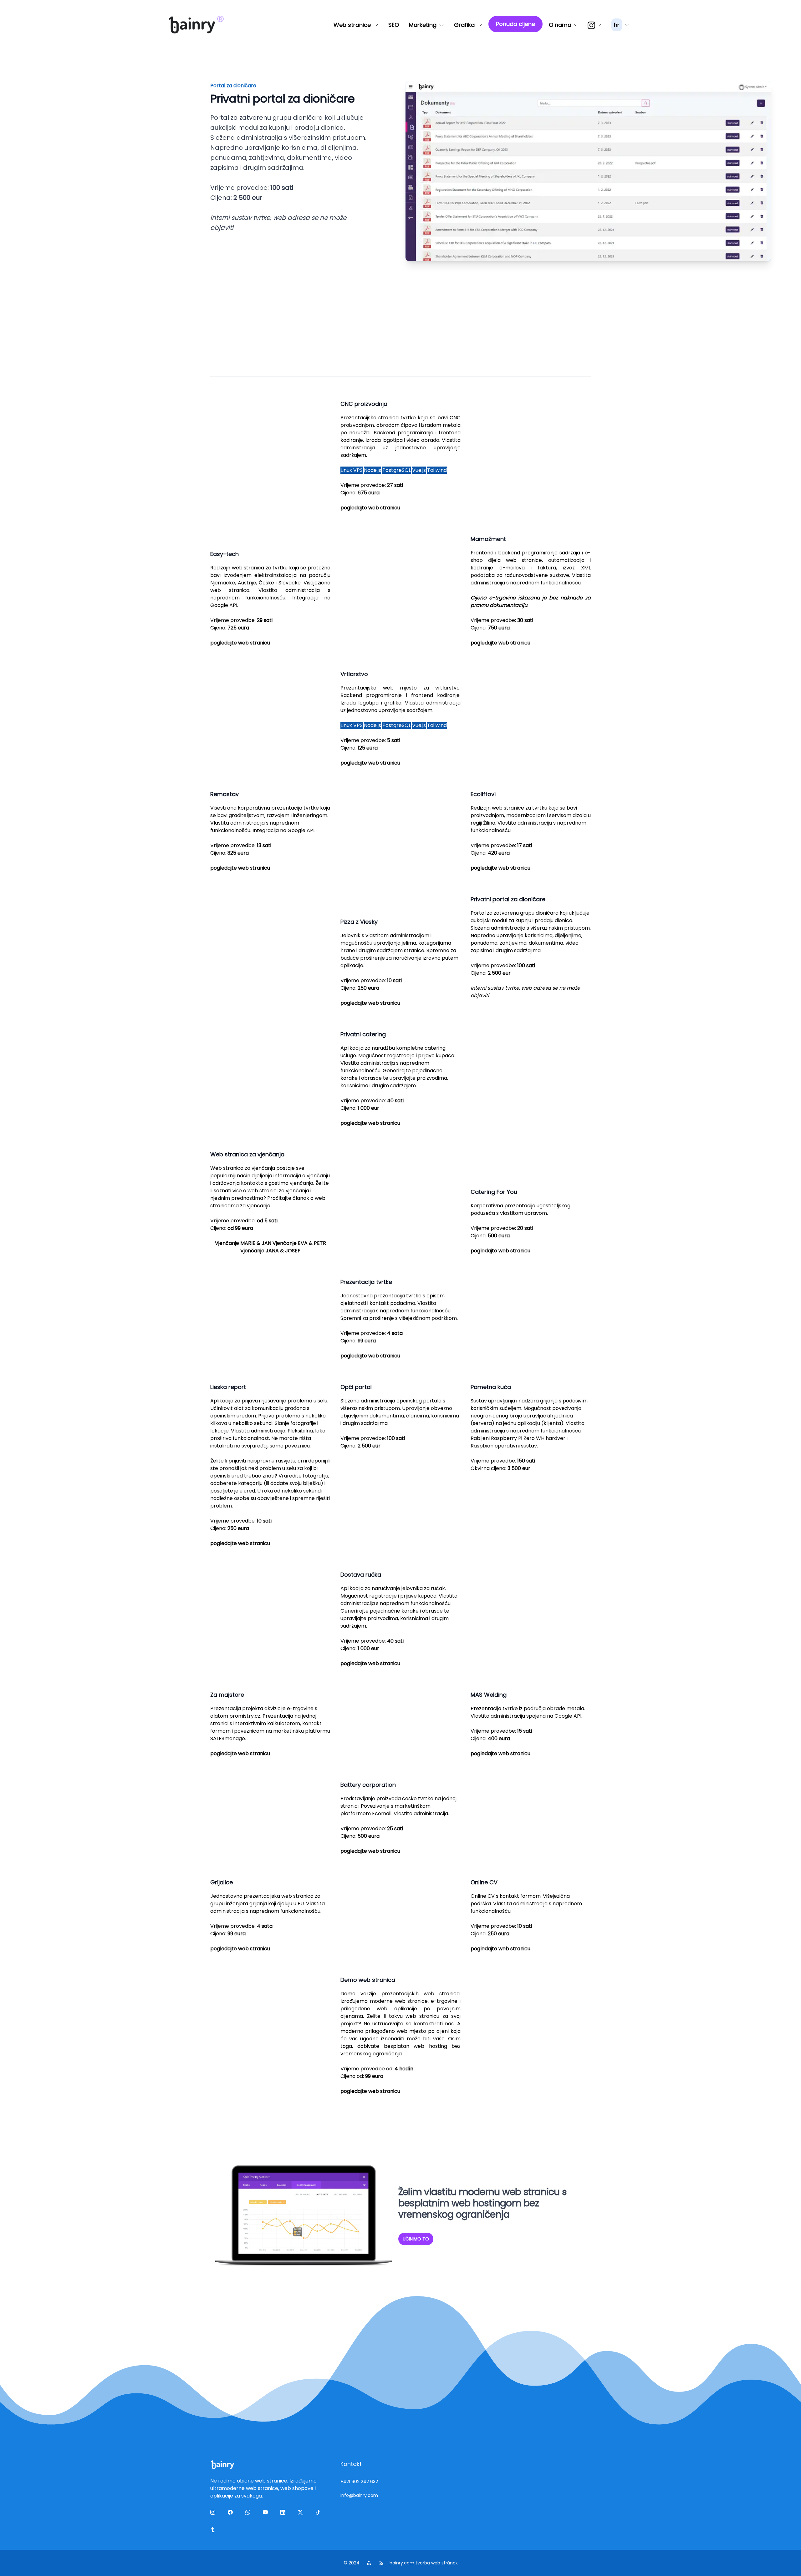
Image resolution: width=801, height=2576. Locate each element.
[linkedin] (284, 2513)
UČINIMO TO (416, 2239)
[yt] (267, 2513)
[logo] (192, 25)
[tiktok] (319, 2513)
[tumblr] (214, 2531)
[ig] (595, 25)
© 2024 (352, 2563)
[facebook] (232, 2513)
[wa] (249, 2513)
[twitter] (302, 2513)
